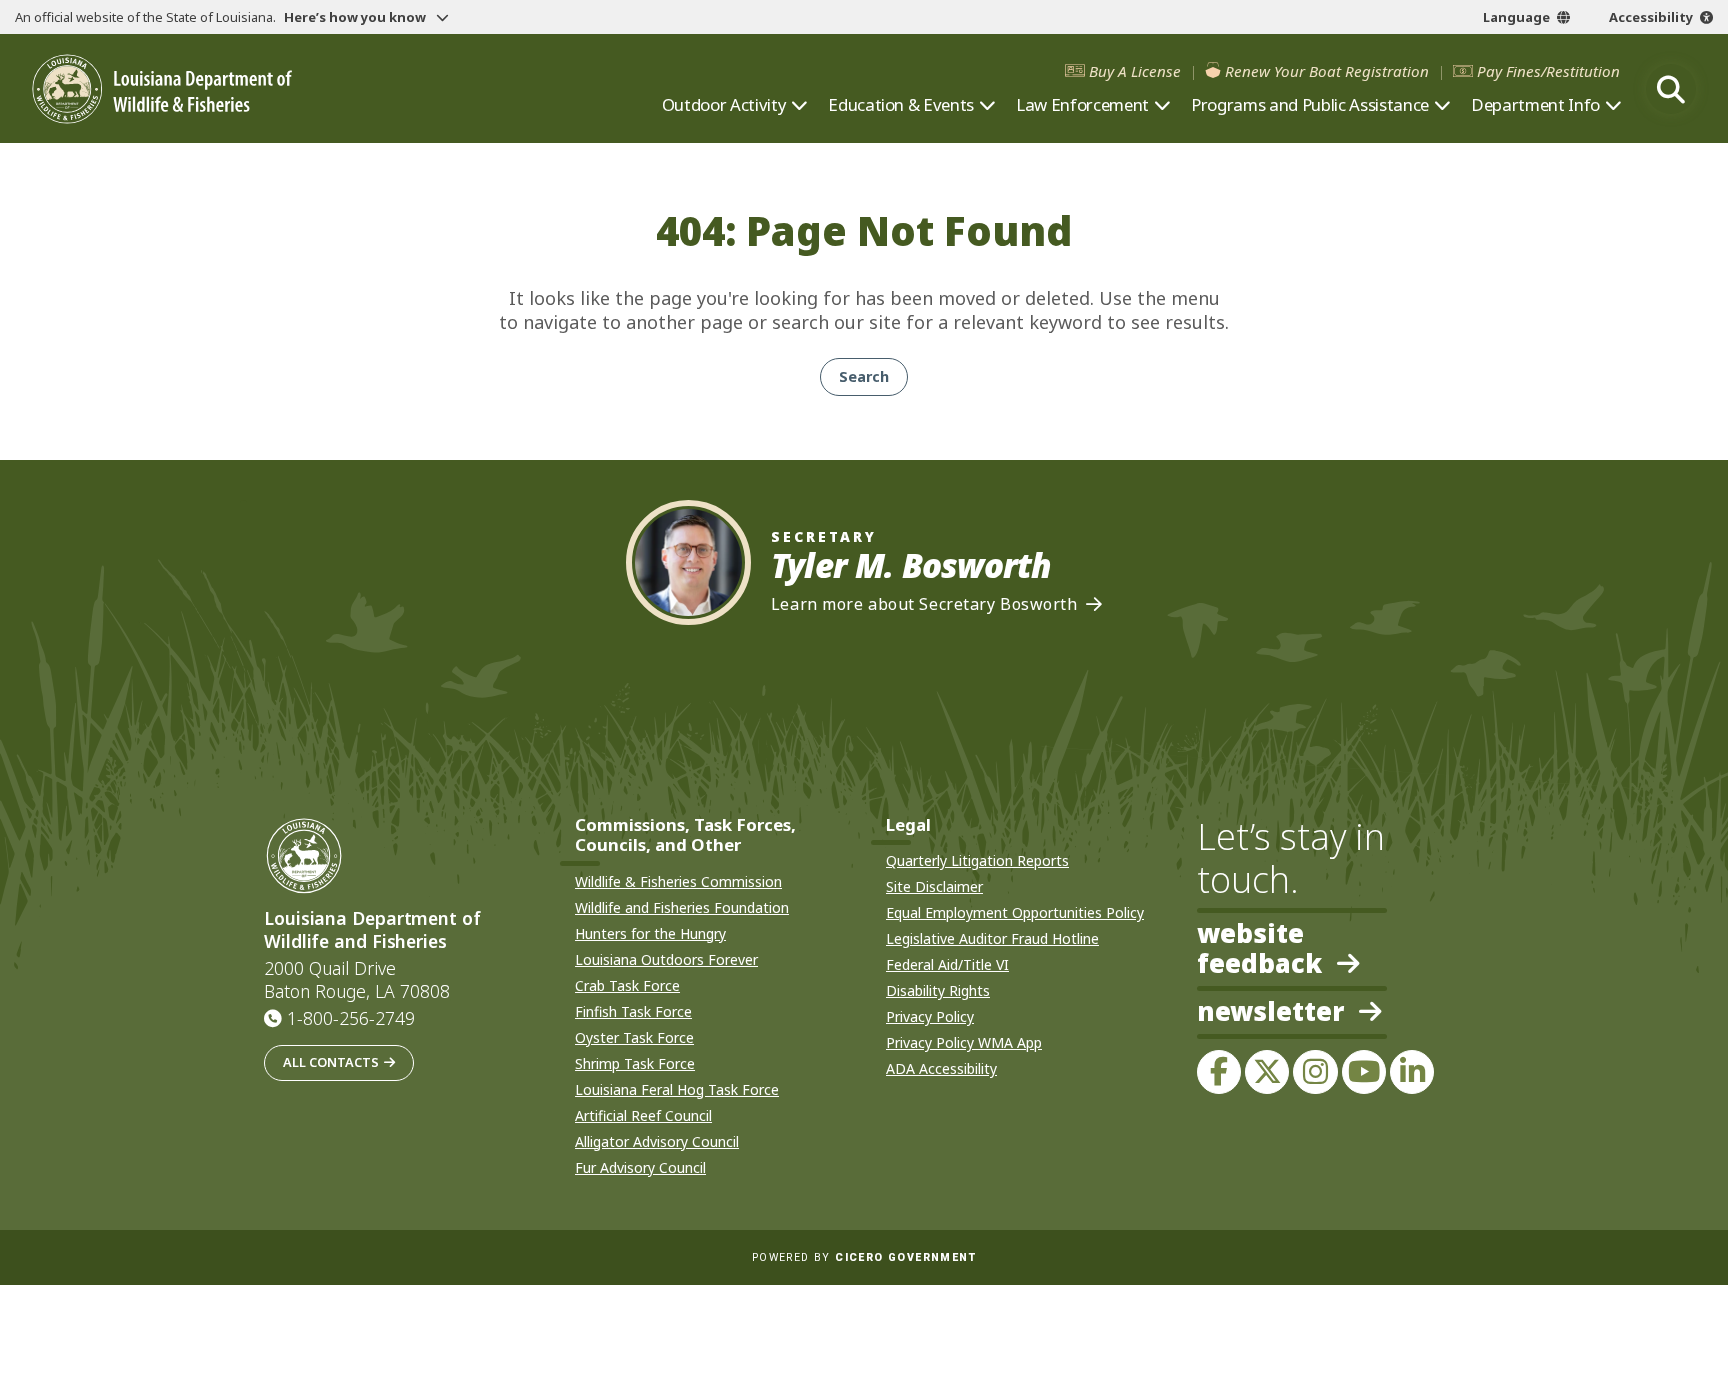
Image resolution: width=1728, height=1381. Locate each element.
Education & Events (901, 105)
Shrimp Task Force (635, 1063)
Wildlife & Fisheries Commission (678, 881)
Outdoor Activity (724, 105)
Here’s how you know (356, 17)
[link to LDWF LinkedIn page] (1412, 1072)
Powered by (864, 1257)
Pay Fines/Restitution (1548, 71)
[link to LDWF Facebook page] (1219, 1072)
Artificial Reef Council (643, 1115)
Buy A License (1135, 71)
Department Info (1535, 105)
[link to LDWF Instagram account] (1315, 1072)
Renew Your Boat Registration (1327, 71)
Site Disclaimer (934, 886)
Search (864, 376)
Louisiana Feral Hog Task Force (677, 1089)
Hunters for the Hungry (650, 933)
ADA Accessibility (941, 1068)
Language (1516, 17)
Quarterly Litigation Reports (977, 860)
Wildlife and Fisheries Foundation (682, 907)
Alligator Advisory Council (657, 1141)
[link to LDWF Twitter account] (1267, 1072)
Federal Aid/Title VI (947, 964)
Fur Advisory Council (640, 1167)
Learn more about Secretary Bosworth (924, 604)
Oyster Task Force (634, 1037)
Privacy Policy (930, 1016)
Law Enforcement (1082, 105)
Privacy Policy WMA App (964, 1042)
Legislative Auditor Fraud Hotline (992, 938)
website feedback (1259, 949)
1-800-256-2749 (351, 1018)
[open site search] (1671, 89)
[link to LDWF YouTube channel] (1364, 1072)
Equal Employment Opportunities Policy (1015, 912)
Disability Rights (938, 990)
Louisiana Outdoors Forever (666, 959)
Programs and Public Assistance (1310, 105)
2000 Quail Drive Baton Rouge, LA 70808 (357, 980)
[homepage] (162, 89)
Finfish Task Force (633, 1011)
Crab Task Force (627, 985)
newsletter (1270, 1013)
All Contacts (331, 1062)
